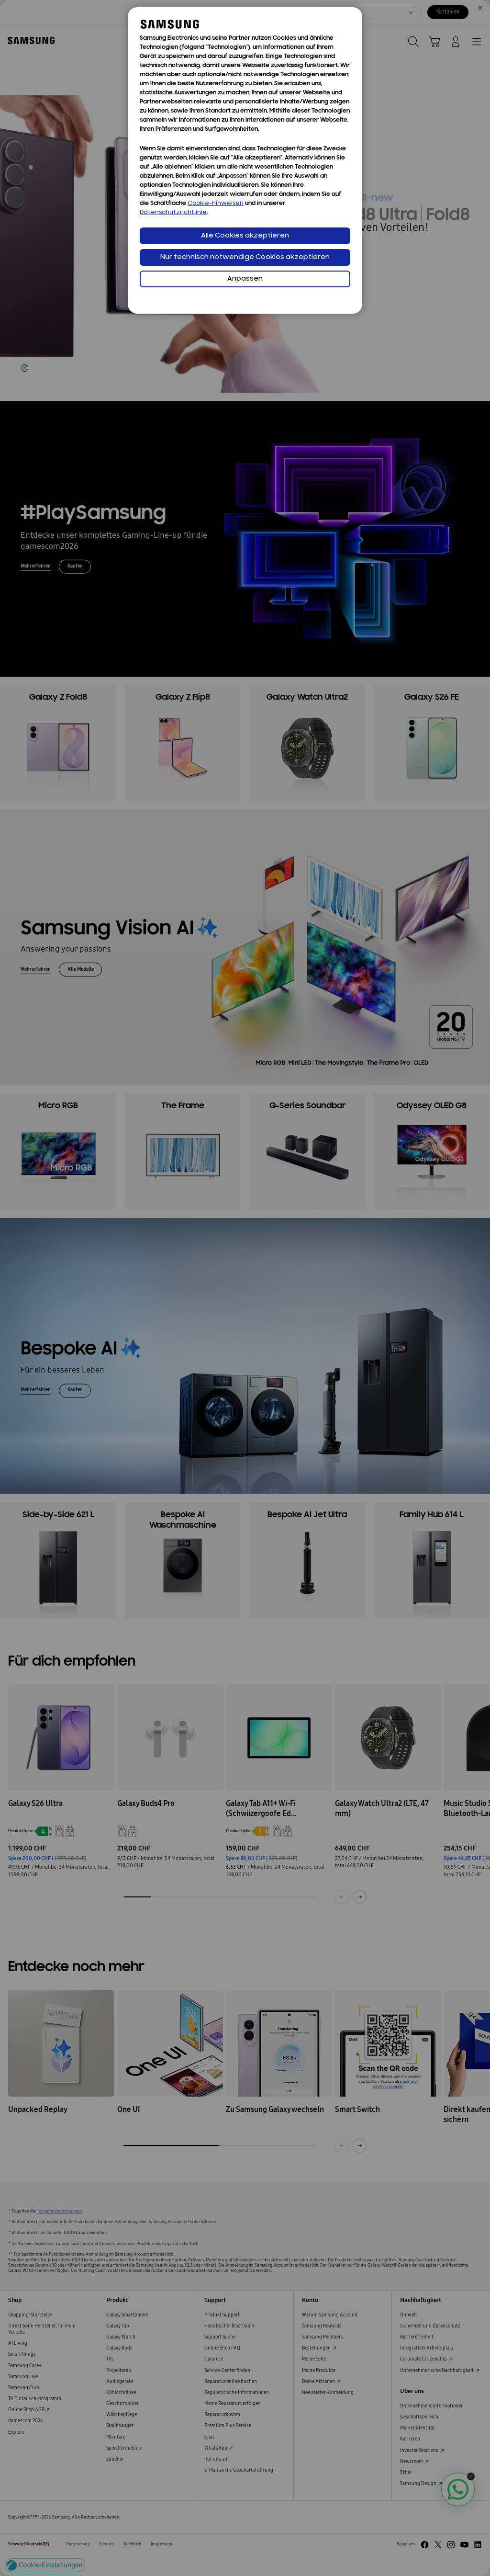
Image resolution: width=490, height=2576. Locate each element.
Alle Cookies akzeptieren (245, 236)
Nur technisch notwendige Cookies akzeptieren (245, 257)
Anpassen (245, 279)
